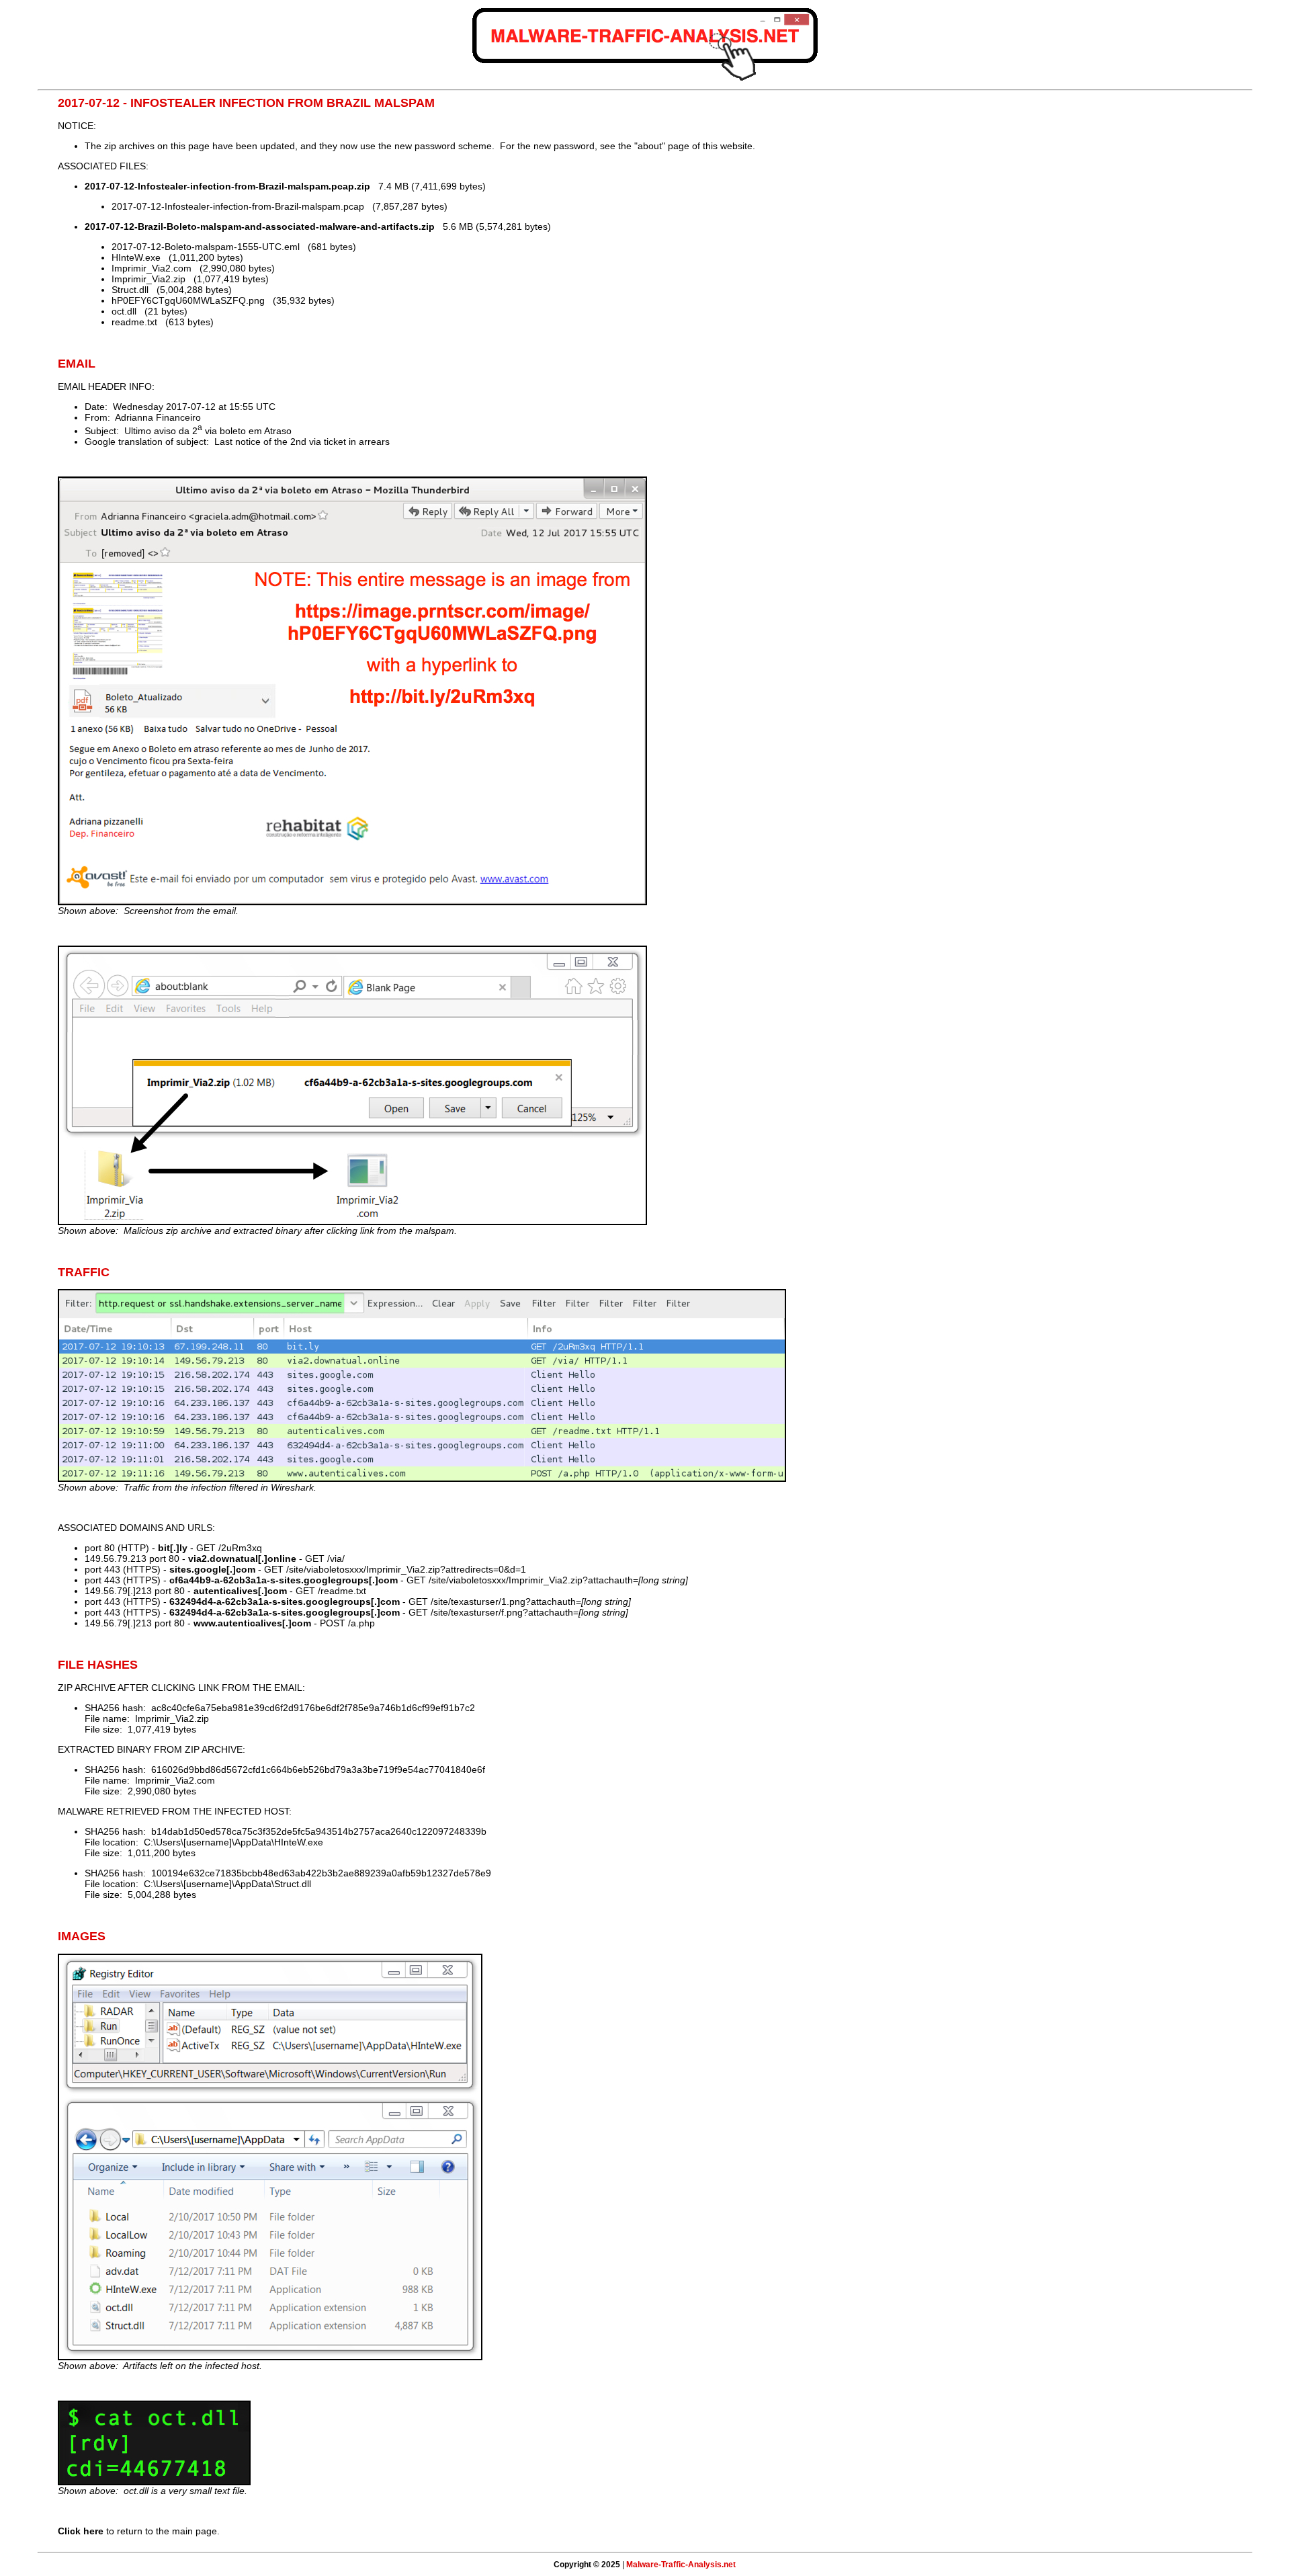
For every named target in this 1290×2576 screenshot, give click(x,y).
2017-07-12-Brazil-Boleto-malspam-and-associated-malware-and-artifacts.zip (260, 226)
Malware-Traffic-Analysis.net (681, 2565)
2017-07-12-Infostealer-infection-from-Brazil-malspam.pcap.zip (227, 186)
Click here (81, 2531)
